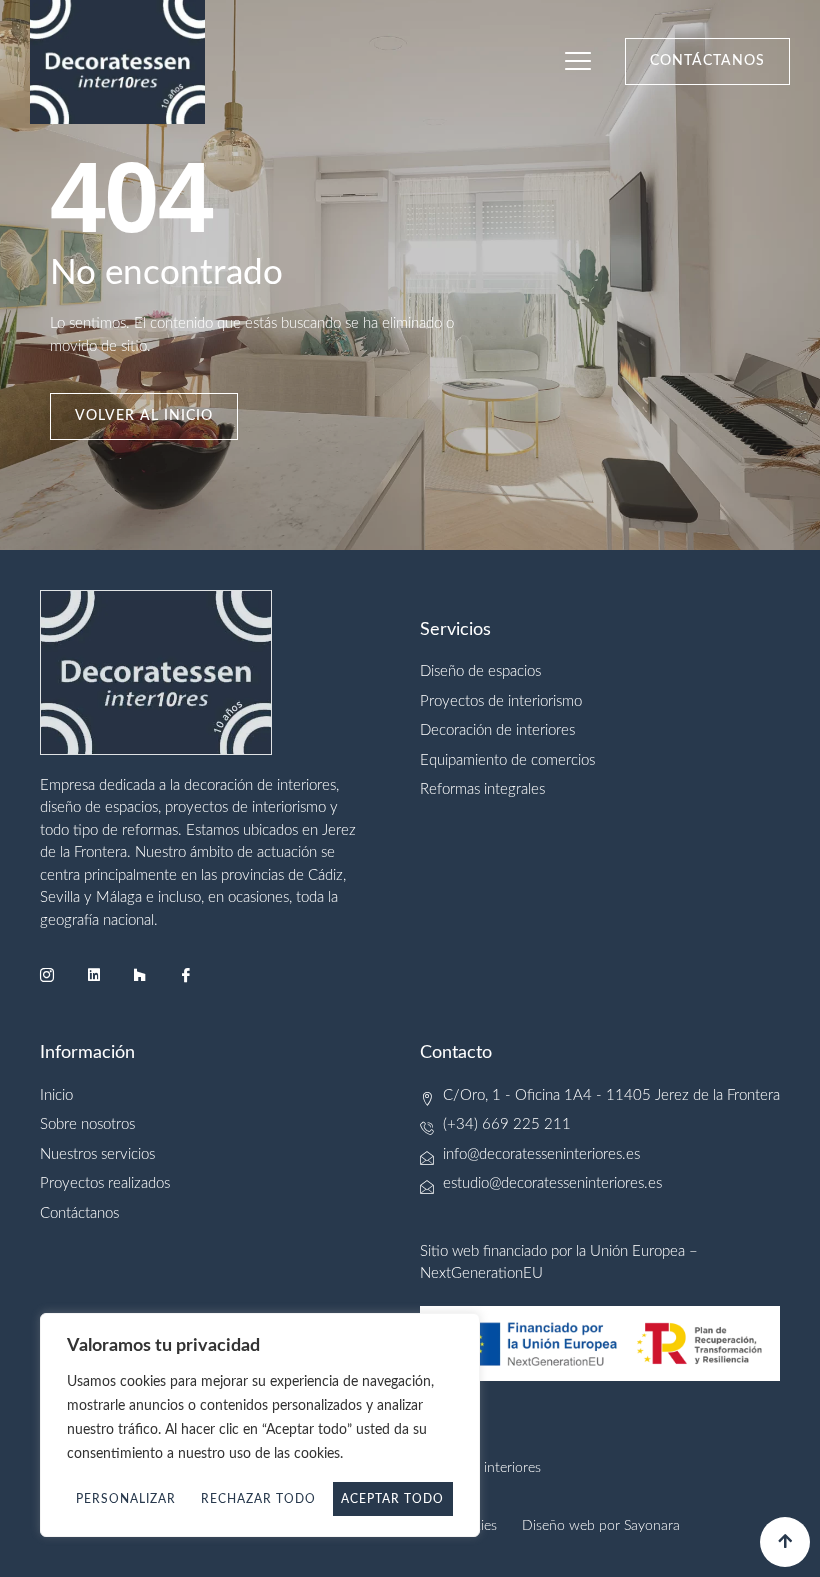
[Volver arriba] (785, 1542)
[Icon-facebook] (186, 975)
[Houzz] (140, 975)
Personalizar (126, 1499)
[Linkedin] (93, 975)
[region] (260, 1425)
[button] (578, 62)
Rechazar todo (258, 1499)
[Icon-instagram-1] (47, 975)
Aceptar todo (392, 1499)
